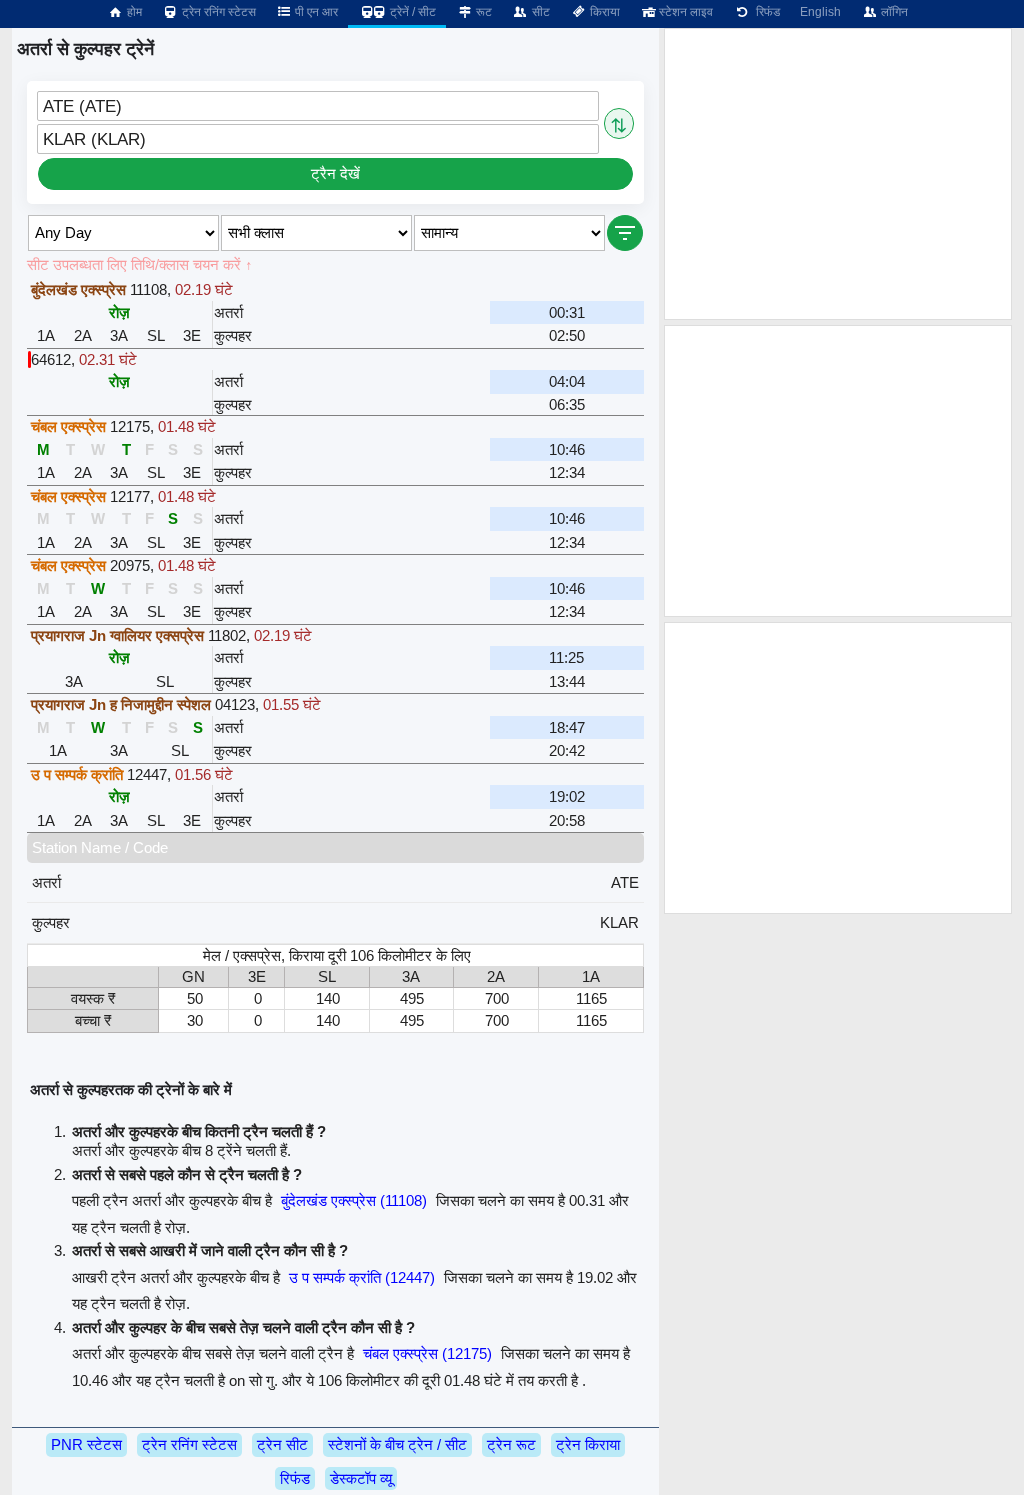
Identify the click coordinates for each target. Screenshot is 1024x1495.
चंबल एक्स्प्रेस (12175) (427, 1353)
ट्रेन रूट (511, 1444)
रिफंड (765, 12)
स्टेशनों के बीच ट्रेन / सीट (397, 1444)
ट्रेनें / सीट (411, 12)
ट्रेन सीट (282, 1444)
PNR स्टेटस (86, 1444)
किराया (603, 12)
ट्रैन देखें (335, 173)
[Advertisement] (838, 174)
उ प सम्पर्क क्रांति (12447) (362, 1277)
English (820, 12)
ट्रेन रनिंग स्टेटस (217, 12)
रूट (482, 12)
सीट (539, 12)
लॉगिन (893, 12)
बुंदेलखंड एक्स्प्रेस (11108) (354, 1200)
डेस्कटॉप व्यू (361, 1478)
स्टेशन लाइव (684, 12)
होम (133, 12)
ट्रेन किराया (588, 1444)
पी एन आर (315, 12)
